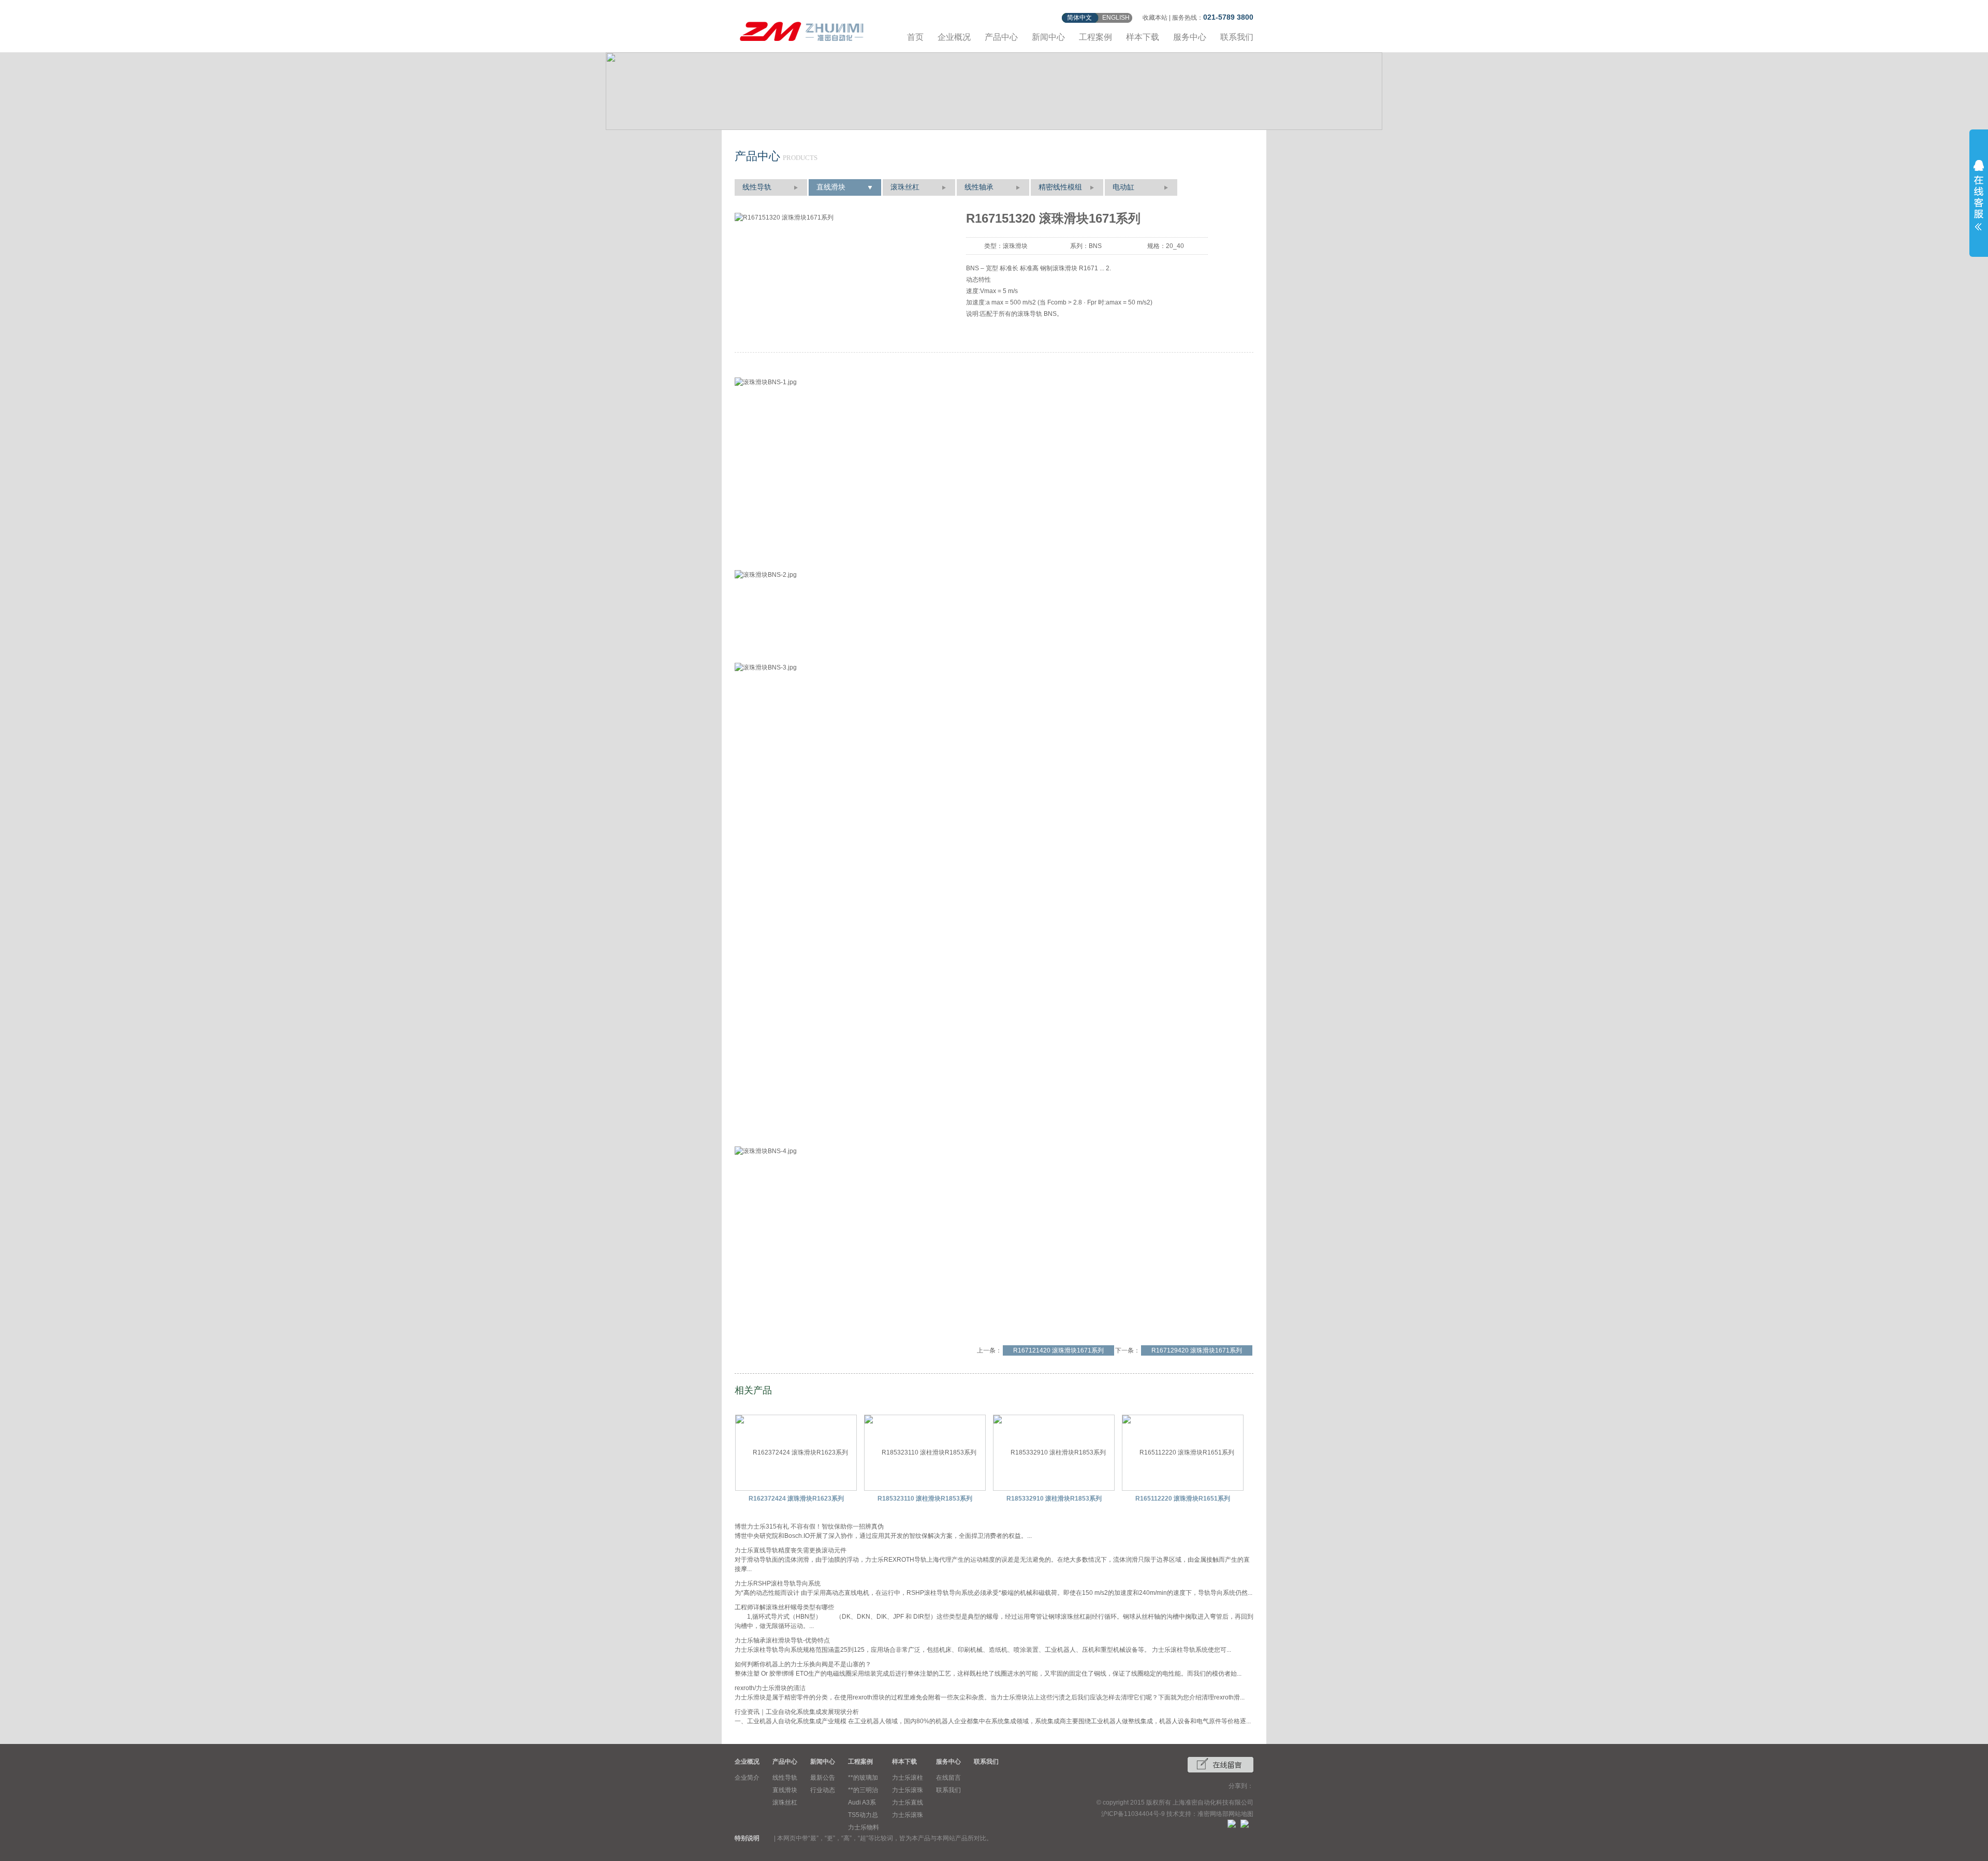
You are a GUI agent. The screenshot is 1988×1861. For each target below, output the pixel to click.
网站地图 (1241, 1814)
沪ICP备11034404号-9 (1133, 1814)
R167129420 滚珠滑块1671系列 (1197, 1350)
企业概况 (954, 37)
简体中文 (1079, 18)
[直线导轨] (802, 30)
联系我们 (1237, 37)
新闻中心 (1048, 37)
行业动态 (823, 1790)
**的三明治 (863, 1790)
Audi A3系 (862, 1802)
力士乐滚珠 (908, 1790)
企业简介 (747, 1778)
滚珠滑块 (1015, 246)
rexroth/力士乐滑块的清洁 (770, 1688)
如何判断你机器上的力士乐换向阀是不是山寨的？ (803, 1664)
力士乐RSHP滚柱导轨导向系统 (778, 1583)
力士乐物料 (864, 1827)
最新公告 (823, 1778)
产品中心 (1001, 37)
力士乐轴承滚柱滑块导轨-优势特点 (782, 1640)
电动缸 (1123, 187)
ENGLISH (1116, 18)
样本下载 (1143, 37)
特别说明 (747, 1838)
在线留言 (948, 1778)
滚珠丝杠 (905, 187)
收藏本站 (1155, 18)
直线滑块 (831, 187)
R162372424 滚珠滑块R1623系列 (796, 1499)
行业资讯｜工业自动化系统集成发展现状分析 (797, 1712)
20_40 (1175, 246)
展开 (1979, 195)
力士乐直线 (908, 1802)
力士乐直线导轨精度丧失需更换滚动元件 (791, 1550)
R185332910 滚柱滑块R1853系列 (1054, 1499)
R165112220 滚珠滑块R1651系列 (1183, 1499)
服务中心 (1190, 37)
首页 (915, 37)
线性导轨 (757, 187)
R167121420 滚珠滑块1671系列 (1058, 1350)
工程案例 (1095, 37)
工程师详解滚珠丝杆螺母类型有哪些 (784, 1607)
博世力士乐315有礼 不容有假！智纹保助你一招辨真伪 (809, 1526)
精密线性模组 (1060, 187)
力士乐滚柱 (908, 1778)
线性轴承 (979, 187)
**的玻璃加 (863, 1778)
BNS (1095, 246)
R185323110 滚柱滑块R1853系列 (925, 1499)
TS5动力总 (863, 1815)
